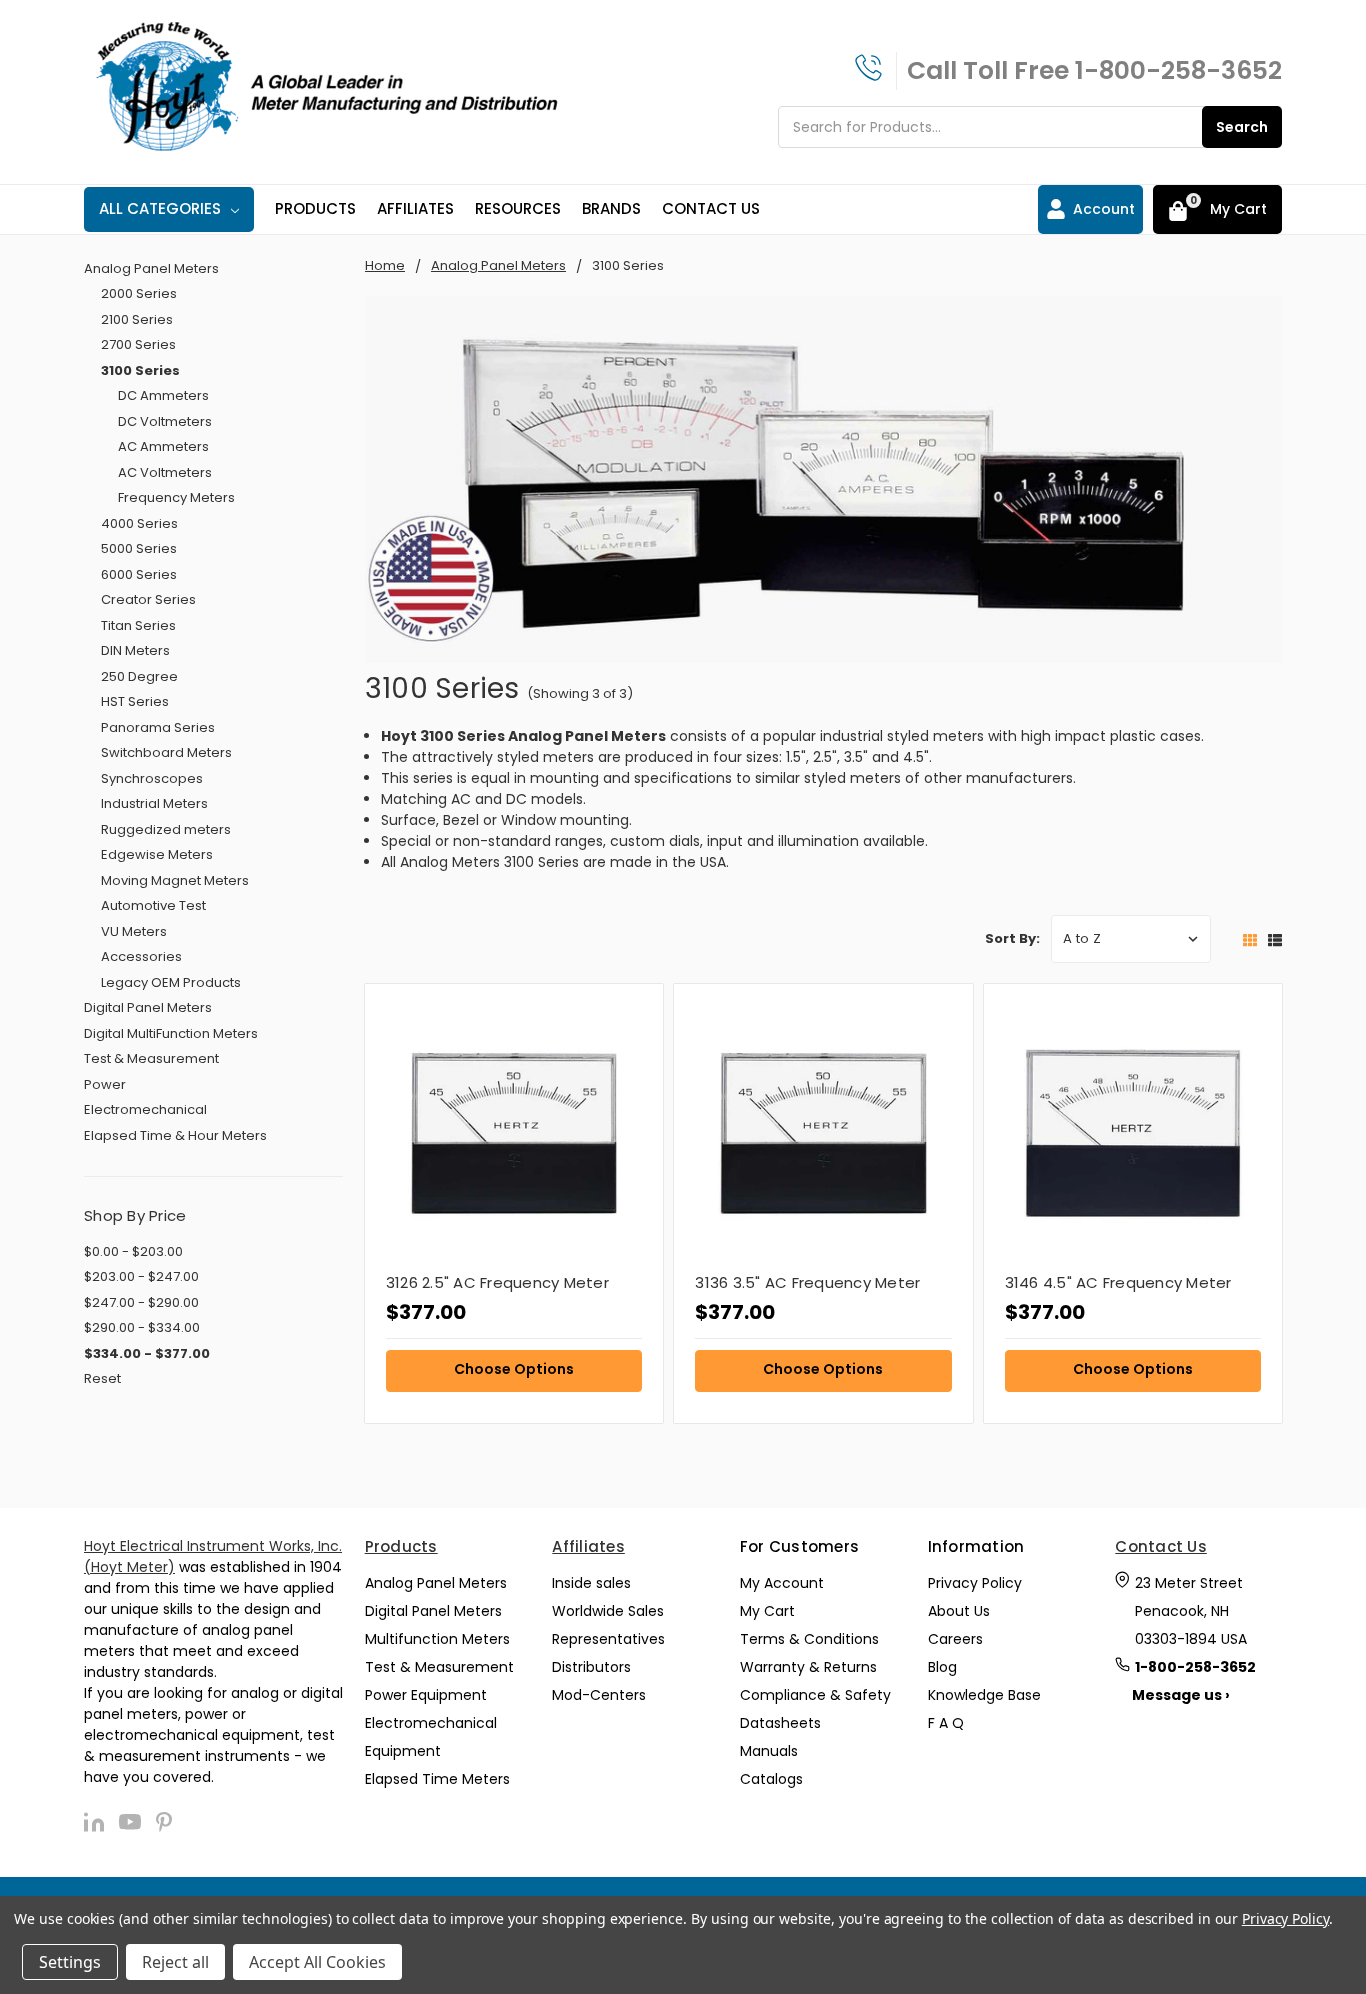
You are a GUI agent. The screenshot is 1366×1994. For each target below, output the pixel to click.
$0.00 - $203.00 (133, 1251)
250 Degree (139, 676)
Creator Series (148, 599)
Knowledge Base (984, 1695)
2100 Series (137, 319)
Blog (942, 1667)
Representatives (608, 1639)
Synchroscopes (152, 778)
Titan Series (138, 625)
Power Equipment (426, 1695)
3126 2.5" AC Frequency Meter (497, 1282)
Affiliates (415, 208)
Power (105, 1084)
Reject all (175, 1962)
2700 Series (138, 344)
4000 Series (139, 523)
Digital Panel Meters (148, 1007)
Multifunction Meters (437, 1639)
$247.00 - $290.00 (141, 1302)
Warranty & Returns (808, 1667)
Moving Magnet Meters (175, 880)
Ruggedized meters (166, 829)
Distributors (591, 1667)
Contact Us (711, 208)
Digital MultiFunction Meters (171, 1033)
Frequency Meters (176, 497)
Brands (611, 208)
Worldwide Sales (608, 1611)
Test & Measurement (151, 1058)
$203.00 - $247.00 (141, 1276)
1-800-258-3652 (1178, 70)
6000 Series (139, 574)
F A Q (946, 1723)
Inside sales (591, 1583)
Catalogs (771, 1779)
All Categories (160, 208)
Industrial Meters (154, 803)
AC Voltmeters (165, 472)
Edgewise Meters (157, 854)
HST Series (135, 701)
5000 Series (139, 548)
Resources (518, 208)
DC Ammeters (163, 395)
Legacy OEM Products (171, 982)
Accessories (141, 956)
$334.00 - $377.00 (147, 1353)
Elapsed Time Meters (437, 1779)
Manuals (769, 1751)
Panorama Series (158, 727)
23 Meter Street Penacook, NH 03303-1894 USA (1191, 1611)
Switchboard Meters (166, 752)
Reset (102, 1378)
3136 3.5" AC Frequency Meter (807, 1282)
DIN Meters (135, 650)
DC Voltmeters (165, 421)
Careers (955, 1639)
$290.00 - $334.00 (142, 1327)
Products (315, 208)
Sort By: (1012, 938)
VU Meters (134, 931)
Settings (70, 1962)
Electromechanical (145, 1109)
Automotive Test (153, 905)
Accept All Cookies (317, 1962)
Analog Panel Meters (151, 268)
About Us (959, 1611)
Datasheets (780, 1723)
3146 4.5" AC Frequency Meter (1118, 1282)
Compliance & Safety (815, 1695)
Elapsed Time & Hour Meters (175, 1135)
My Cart (767, 1611)
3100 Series (140, 370)
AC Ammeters (163, 446)
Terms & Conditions (809, 1639)
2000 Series (139, 293)
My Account (782, 1583)
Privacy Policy (975, 1583)
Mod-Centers (599, 1695)
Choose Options (514, 1369)
